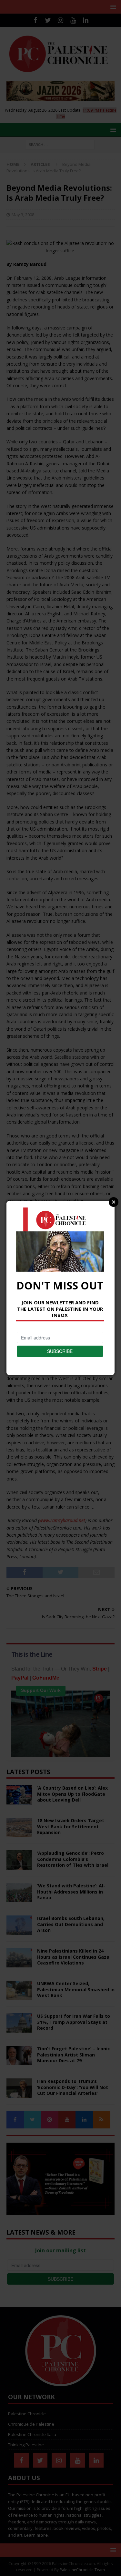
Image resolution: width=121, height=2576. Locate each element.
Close (114, 1202)
